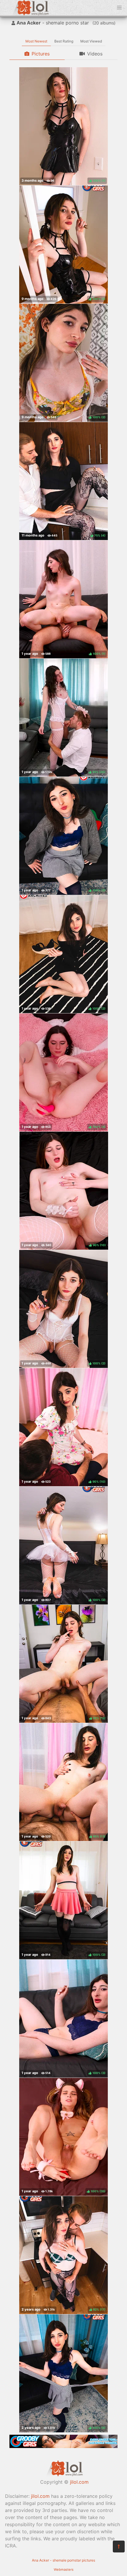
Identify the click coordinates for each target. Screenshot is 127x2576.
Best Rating (64, 41)
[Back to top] (119, 2547)
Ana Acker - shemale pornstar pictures (63, 2560)
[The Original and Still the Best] (63, 2446)
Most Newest (36, 41)
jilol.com (79, 2482)
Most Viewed (91, 41)
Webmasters (64, 2570)
